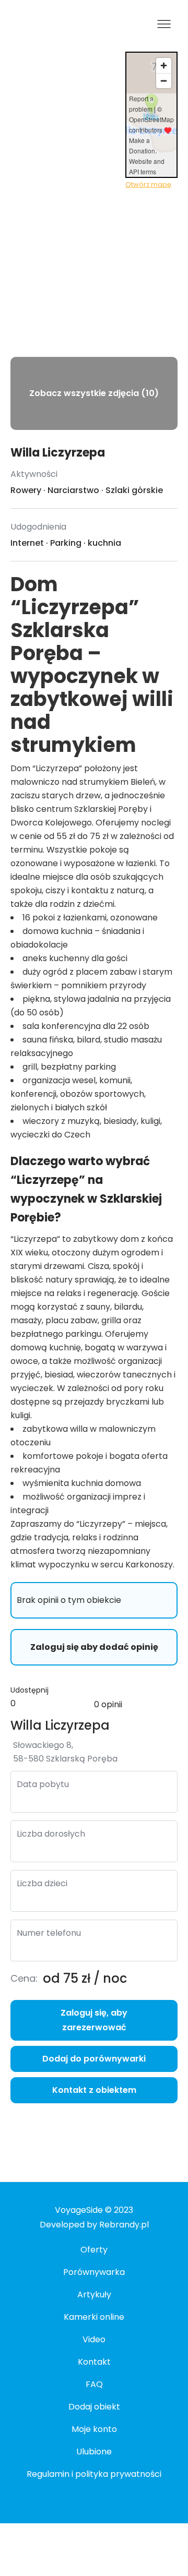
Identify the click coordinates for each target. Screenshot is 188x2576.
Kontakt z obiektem (94, 2090)
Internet (27, 543)
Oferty (94, 2250)
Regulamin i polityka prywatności (94, 2474)
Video (94, 2339)
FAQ (94, 2384)
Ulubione (94, 2452)
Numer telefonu (49, 1933)
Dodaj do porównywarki (94, 2059)
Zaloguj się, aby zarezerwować (94, 2020)
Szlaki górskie (134, 490)
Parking (66, 543)
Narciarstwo (73, 490)
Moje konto (94, 2429)
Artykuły (94, 2295)
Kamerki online (94, 2317)
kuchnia (104, 543)
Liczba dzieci (42, 1883)
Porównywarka (94, 2272)
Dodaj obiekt (94, 2407)
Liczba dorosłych (51, 1834)
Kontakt (94, 2362)
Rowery (26, 490)
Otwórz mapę (148, 184)
